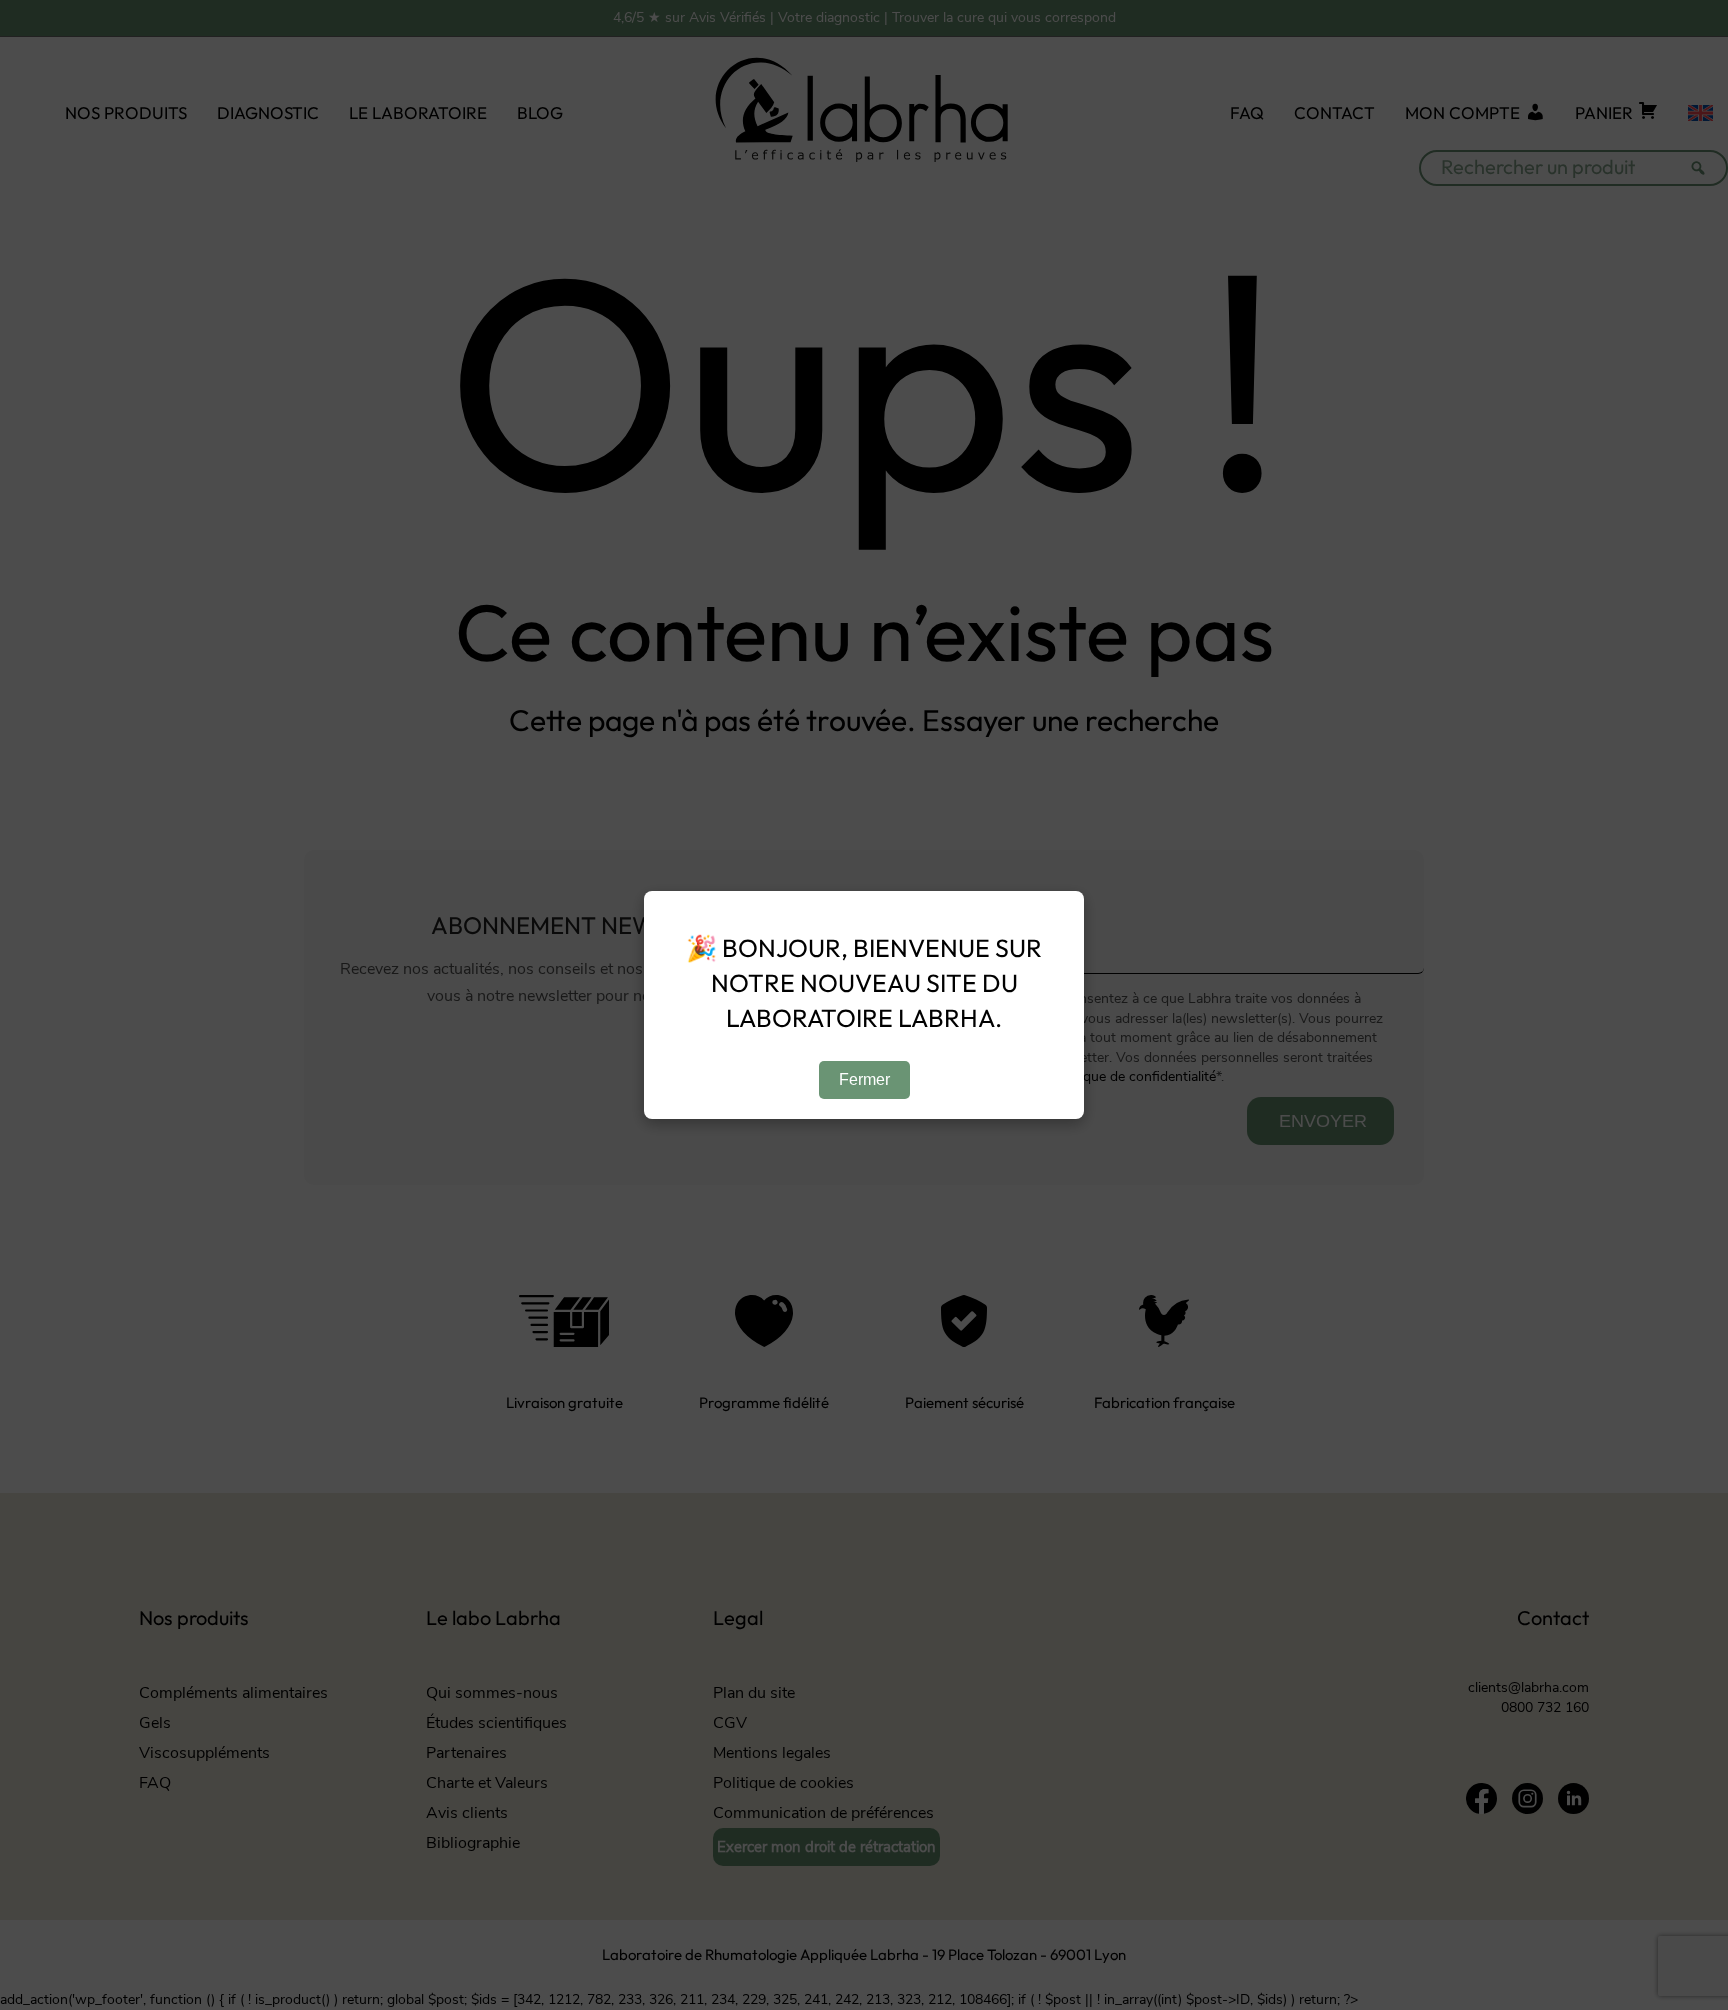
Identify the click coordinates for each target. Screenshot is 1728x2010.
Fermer (864, 1079)
